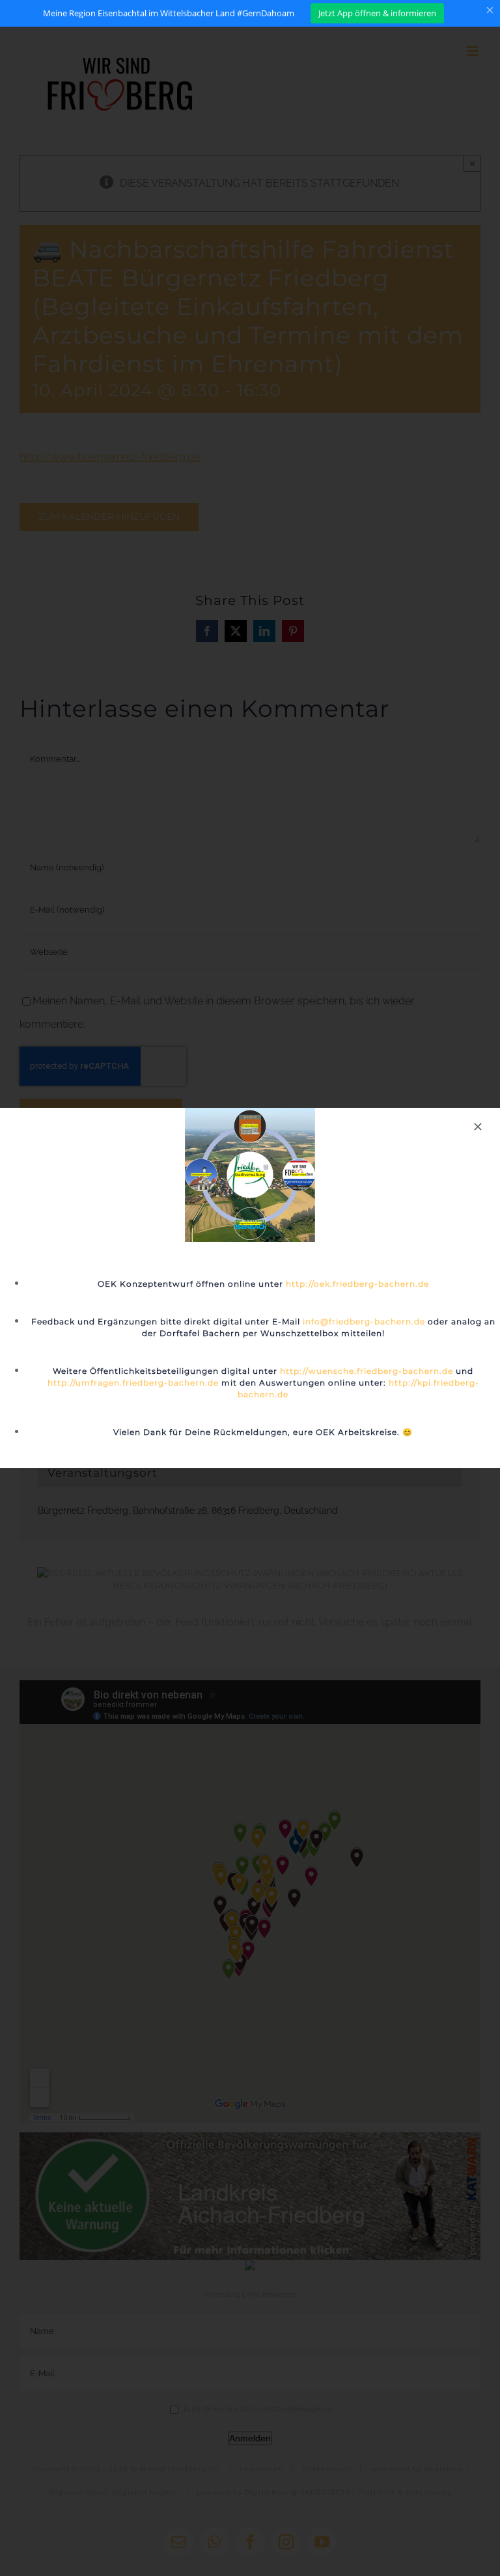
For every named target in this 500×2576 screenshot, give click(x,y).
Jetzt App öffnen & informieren (377, 13)
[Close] (478, 1127)
